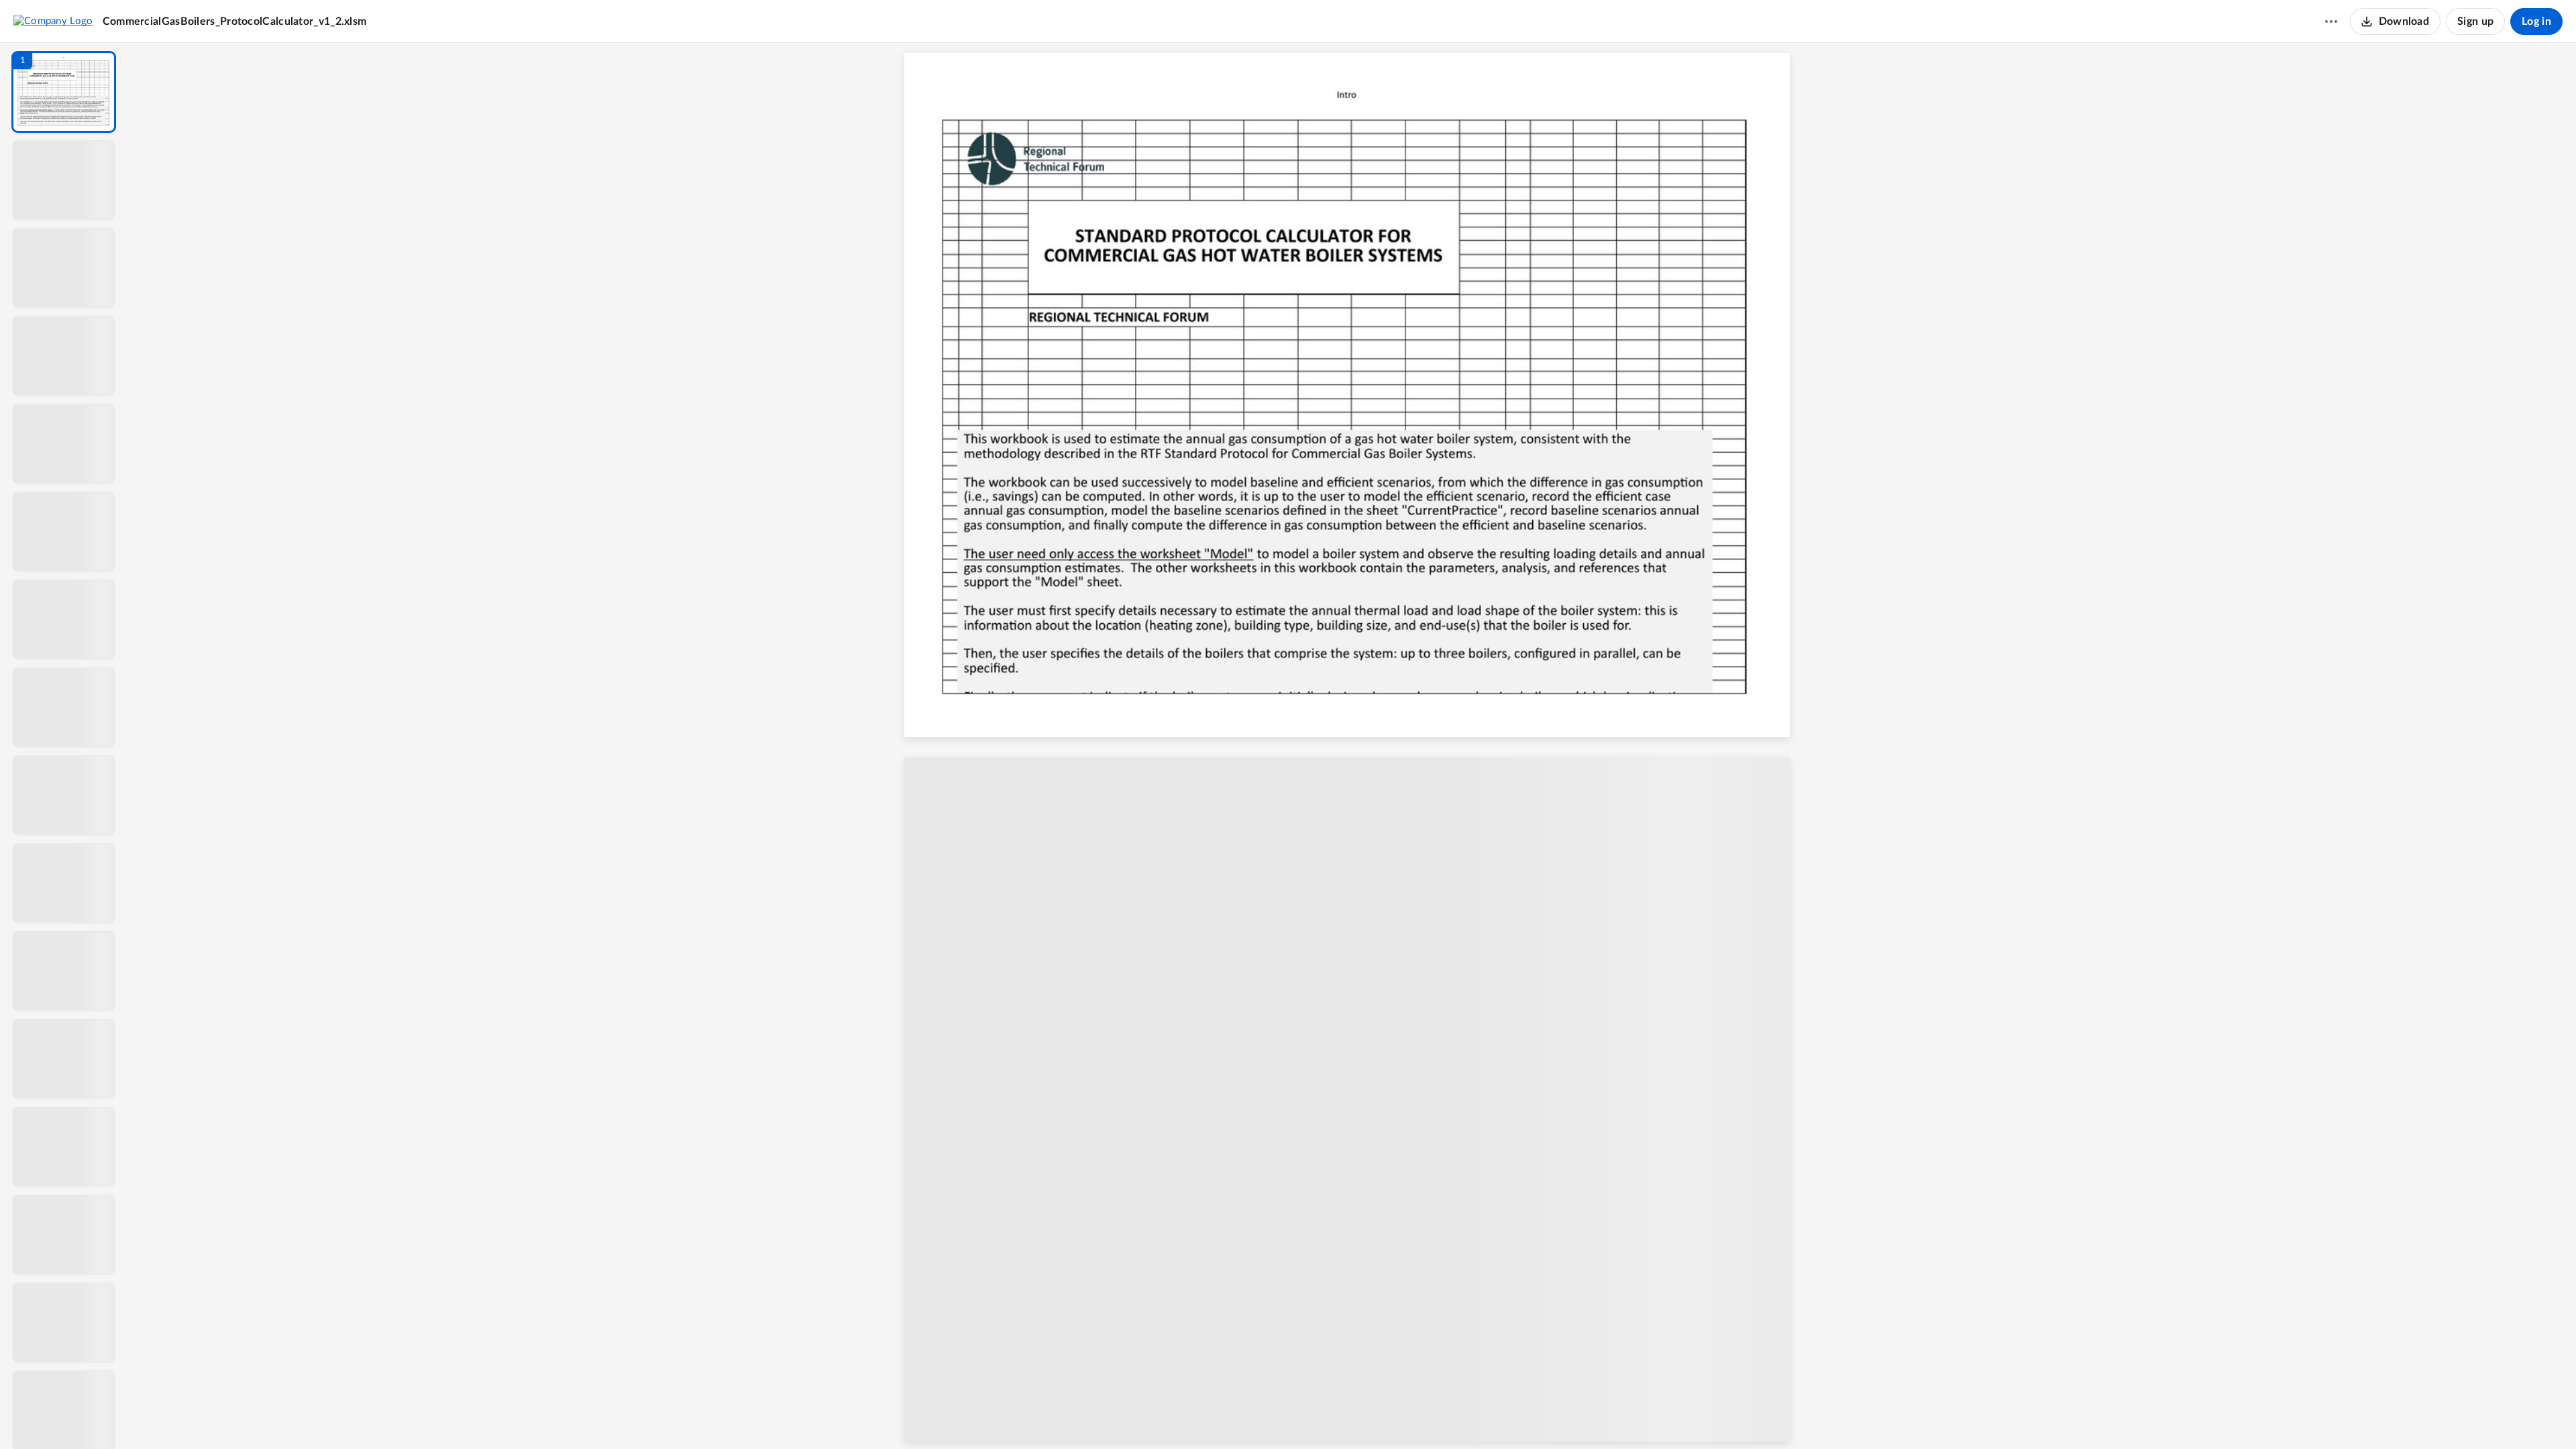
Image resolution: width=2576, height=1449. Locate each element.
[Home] (53, 21)
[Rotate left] (1440, 1416)
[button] (64, 92)
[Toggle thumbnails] (1239, 1416)
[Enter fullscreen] (1466, 1416)
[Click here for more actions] (2331, 21)
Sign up (2475, 21)
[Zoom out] (1368, 1416)
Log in (2536, 21)
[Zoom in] (1413, 1416)
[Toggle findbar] (1263, 1416)
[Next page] (1340, 1416)
